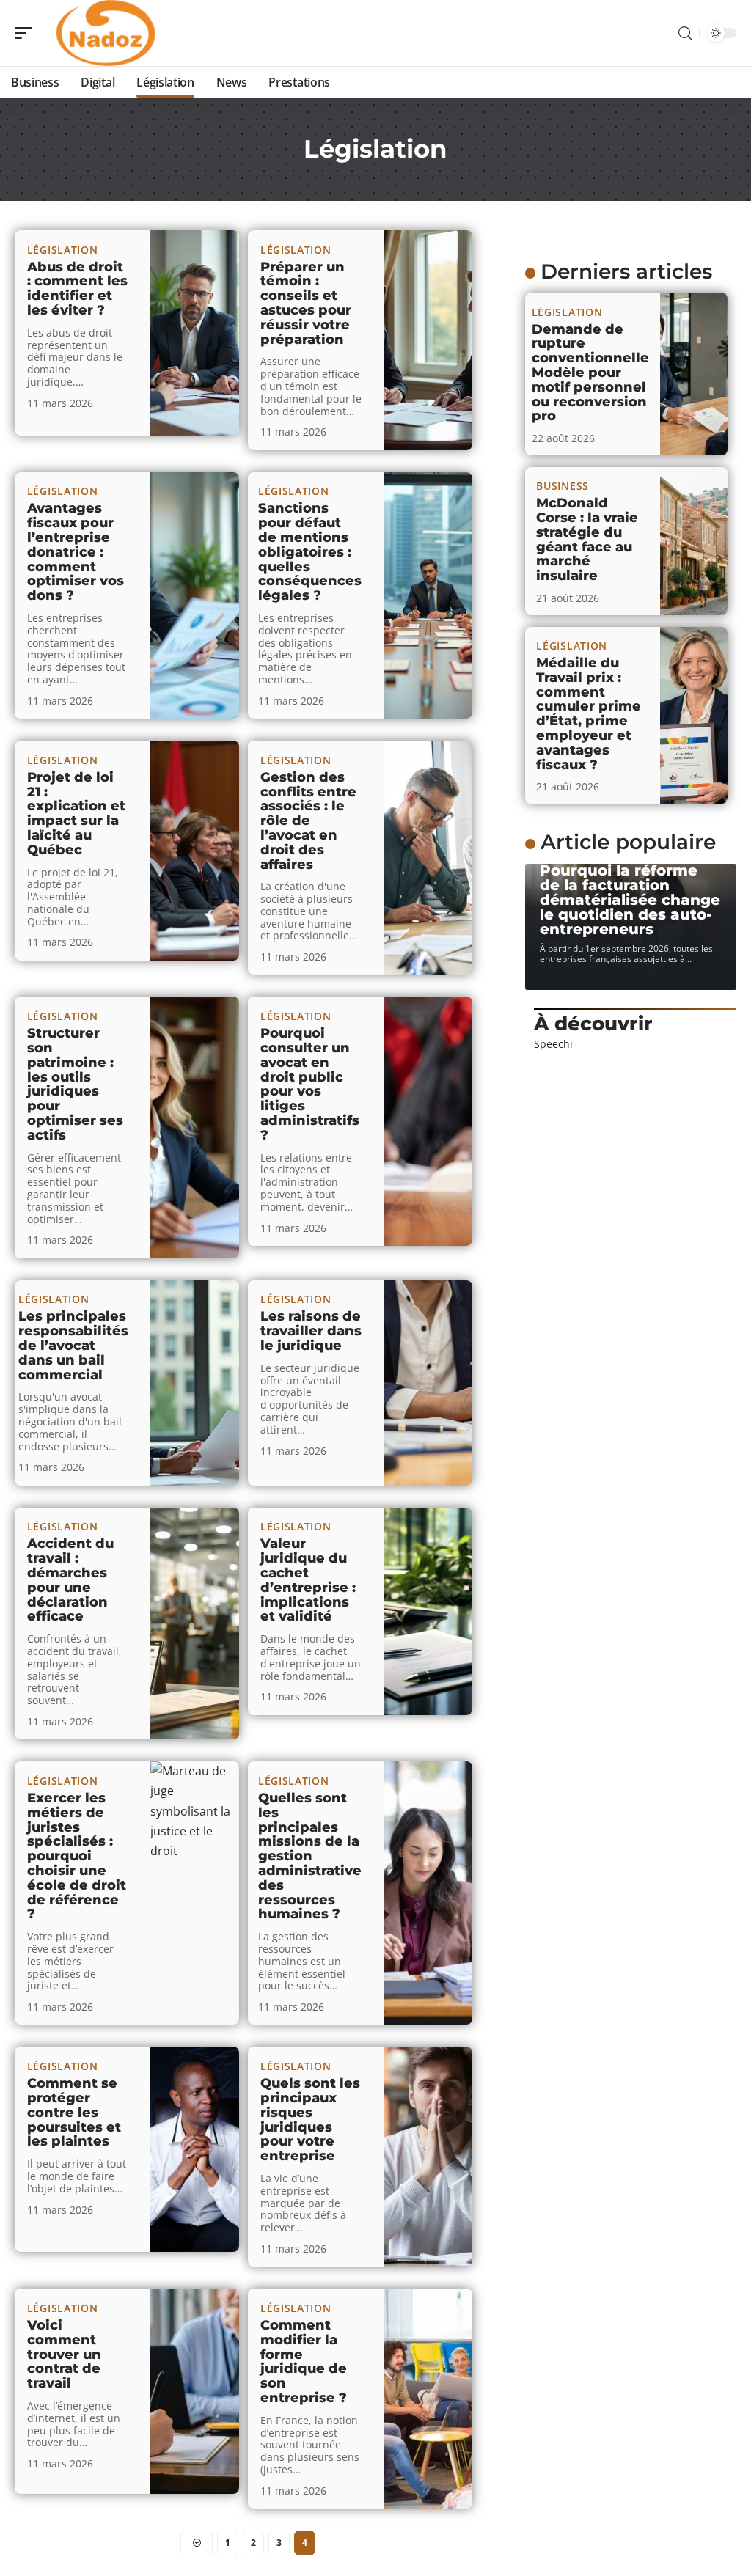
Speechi (553, 1044)
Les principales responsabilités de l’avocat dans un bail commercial (73, 1345)
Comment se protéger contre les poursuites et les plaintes (74, 2112)
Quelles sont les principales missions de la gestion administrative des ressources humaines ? (310, 1856)
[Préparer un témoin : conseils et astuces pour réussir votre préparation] (428, 340)
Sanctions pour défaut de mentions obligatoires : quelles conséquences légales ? (310, 552)
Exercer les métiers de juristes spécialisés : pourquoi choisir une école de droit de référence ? (77, 1856)
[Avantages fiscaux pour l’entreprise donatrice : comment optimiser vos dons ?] (195, 595)
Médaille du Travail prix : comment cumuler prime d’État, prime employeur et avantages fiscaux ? (589, 714)
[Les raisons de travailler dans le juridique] (428, 1383)
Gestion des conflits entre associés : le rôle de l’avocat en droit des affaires (308, 821)
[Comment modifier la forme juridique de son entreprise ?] (428, 2399)
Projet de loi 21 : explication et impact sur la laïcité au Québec (76, 814)
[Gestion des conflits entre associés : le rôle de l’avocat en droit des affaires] (428, 858)
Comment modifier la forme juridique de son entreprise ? (304, 2362)
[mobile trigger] (27, 33)
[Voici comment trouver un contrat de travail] (195, 2391)
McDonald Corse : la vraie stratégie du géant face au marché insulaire (587, 539)
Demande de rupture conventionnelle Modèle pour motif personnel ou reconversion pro (590, 373)
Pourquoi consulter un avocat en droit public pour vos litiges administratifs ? (310, 1084)
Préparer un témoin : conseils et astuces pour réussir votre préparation (306, 303)
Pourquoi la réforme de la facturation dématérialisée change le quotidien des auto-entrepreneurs (630, 900)
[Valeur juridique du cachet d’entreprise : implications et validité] (428, 1611)
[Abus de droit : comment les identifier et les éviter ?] (195, 333)
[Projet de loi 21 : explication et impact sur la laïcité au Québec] (195, 851)
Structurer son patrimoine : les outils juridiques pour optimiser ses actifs (75, 1084)
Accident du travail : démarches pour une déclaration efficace (70, 1580)
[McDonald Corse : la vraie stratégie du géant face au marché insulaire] (694, 541)
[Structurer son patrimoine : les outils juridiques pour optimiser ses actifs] (195, 1127)
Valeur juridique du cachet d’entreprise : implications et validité (308, 1580)
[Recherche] (685, 33)
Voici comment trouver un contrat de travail (64, 2354)
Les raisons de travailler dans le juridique (311, 1331)
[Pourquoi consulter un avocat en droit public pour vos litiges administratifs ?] (428, 1121)
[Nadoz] (106, 33)
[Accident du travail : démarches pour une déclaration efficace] (195, 1624)
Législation (63, 250)
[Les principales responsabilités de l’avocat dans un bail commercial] (195, 1383)
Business (563, 486)
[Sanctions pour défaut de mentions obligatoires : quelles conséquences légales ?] (428, 595)
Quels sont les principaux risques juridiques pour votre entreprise (310, 2120)
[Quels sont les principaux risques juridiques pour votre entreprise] (428, 2157)
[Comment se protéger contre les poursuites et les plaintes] (195, 2149)
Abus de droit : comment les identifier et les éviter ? (77, 289)
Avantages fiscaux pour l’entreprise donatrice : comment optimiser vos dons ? (76, 552)
